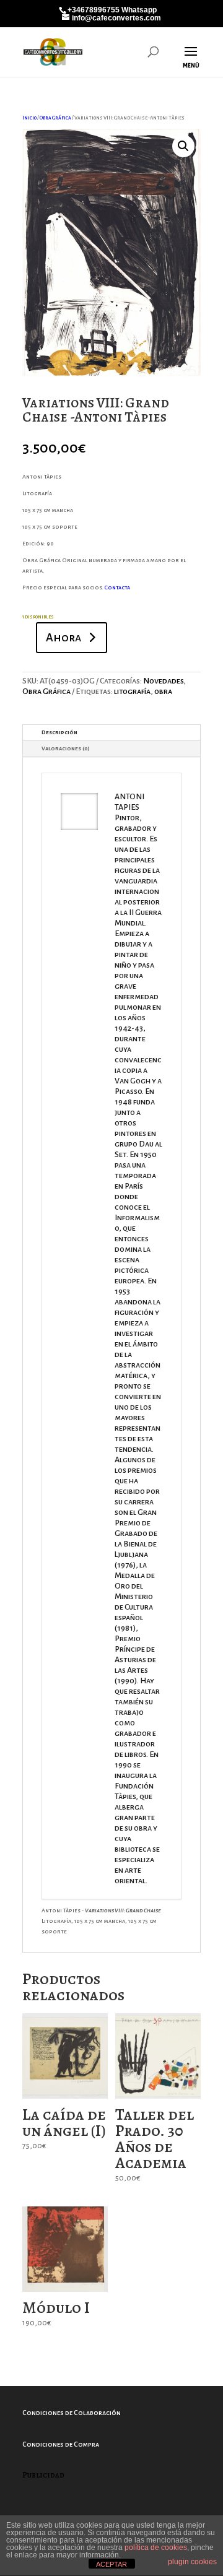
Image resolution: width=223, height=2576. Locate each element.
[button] (183, 146)
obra (163, 692)
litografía (132, 692)
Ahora (63, 638)
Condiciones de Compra (61, 2444)
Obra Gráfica (55, 118)
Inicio (29, 118)
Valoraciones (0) (66, 748)
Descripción (59, 732)
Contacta (117, 588)
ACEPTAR (111, 2564)
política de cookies (156, 2548)
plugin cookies (192, 2562)
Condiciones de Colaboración (72, 2413)
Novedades (163, 681)
